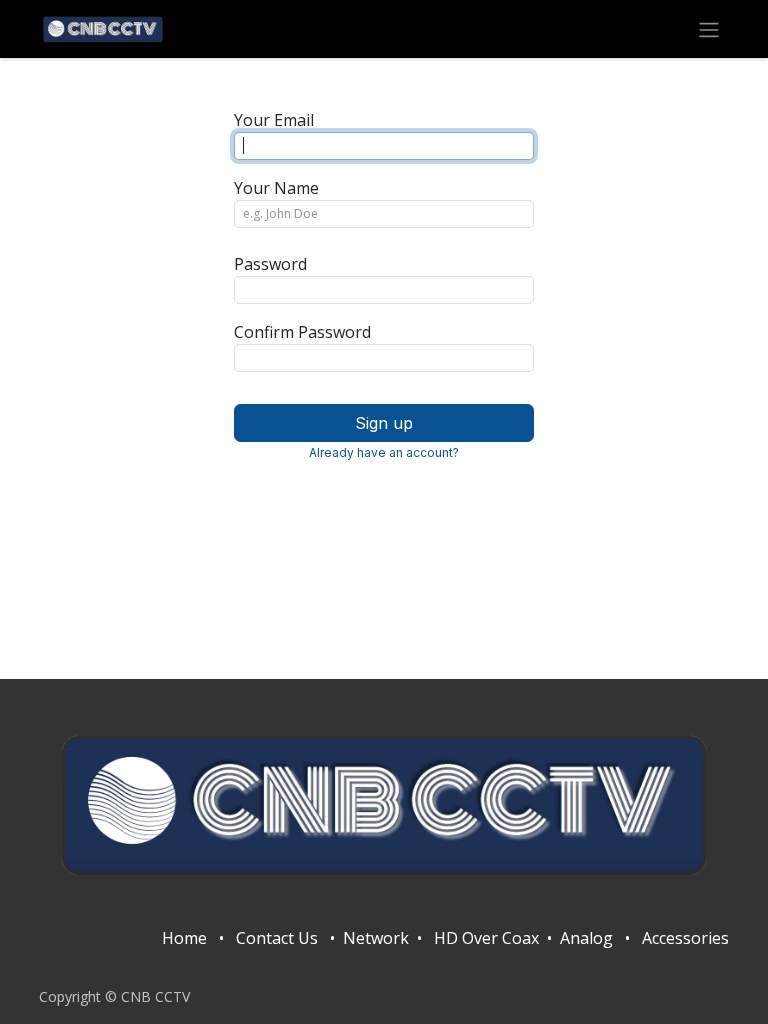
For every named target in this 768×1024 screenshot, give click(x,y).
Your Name (276, 188)
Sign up (384, 423)
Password (270, 264)
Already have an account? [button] (384, 452)
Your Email (274, 120)
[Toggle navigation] (709, 29)
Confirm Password (302, 332)
